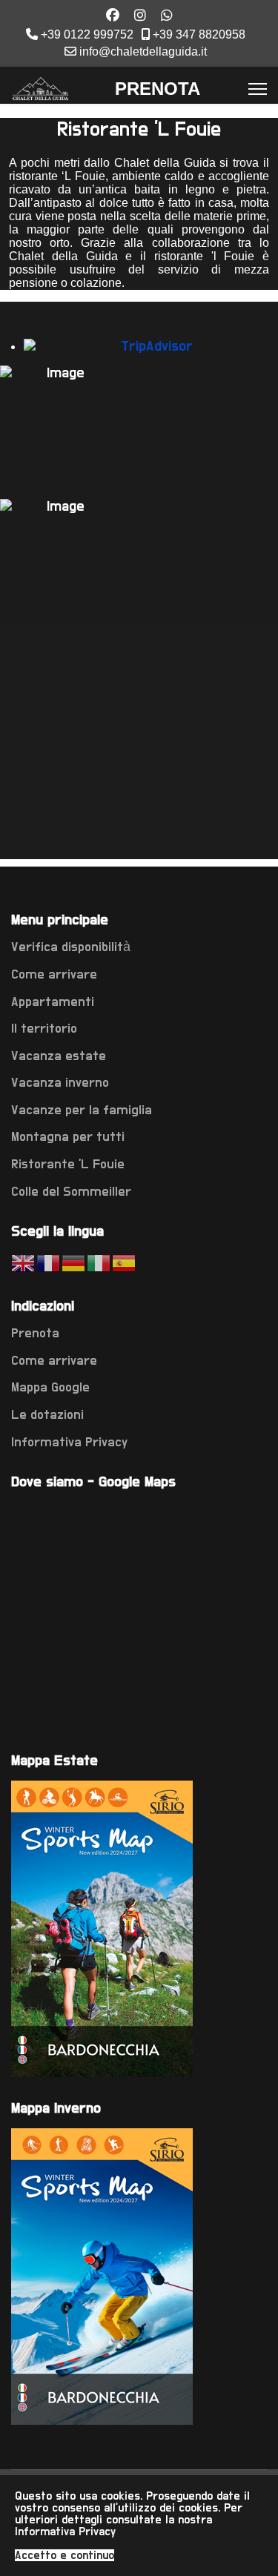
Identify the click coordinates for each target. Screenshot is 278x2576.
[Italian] (99, 1264)
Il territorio (44, 1029)
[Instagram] (140, 16)
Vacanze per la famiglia (82, 1110)
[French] (49, 1264)
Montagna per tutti (68, 1137)
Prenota (35, 1334)
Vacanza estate (59, 1056)
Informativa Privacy (69, 1443)
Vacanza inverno (60, 1083)
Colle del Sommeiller (71, 1192)
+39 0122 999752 (87, 34)
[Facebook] (113, 16)
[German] (74, 1264)
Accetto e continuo (64, 2555)
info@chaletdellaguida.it (143, 51)
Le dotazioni (47, 1415)
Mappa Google (50, 1388)
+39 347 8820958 (199, 34)
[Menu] (258, 89)
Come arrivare (54, 975)
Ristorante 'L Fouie (68, 1165)
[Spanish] (125, 1264)
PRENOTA (158, 89)
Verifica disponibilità (71, 947)
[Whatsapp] (167, 16)
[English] (24, 1264)
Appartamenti (53, 1002)
